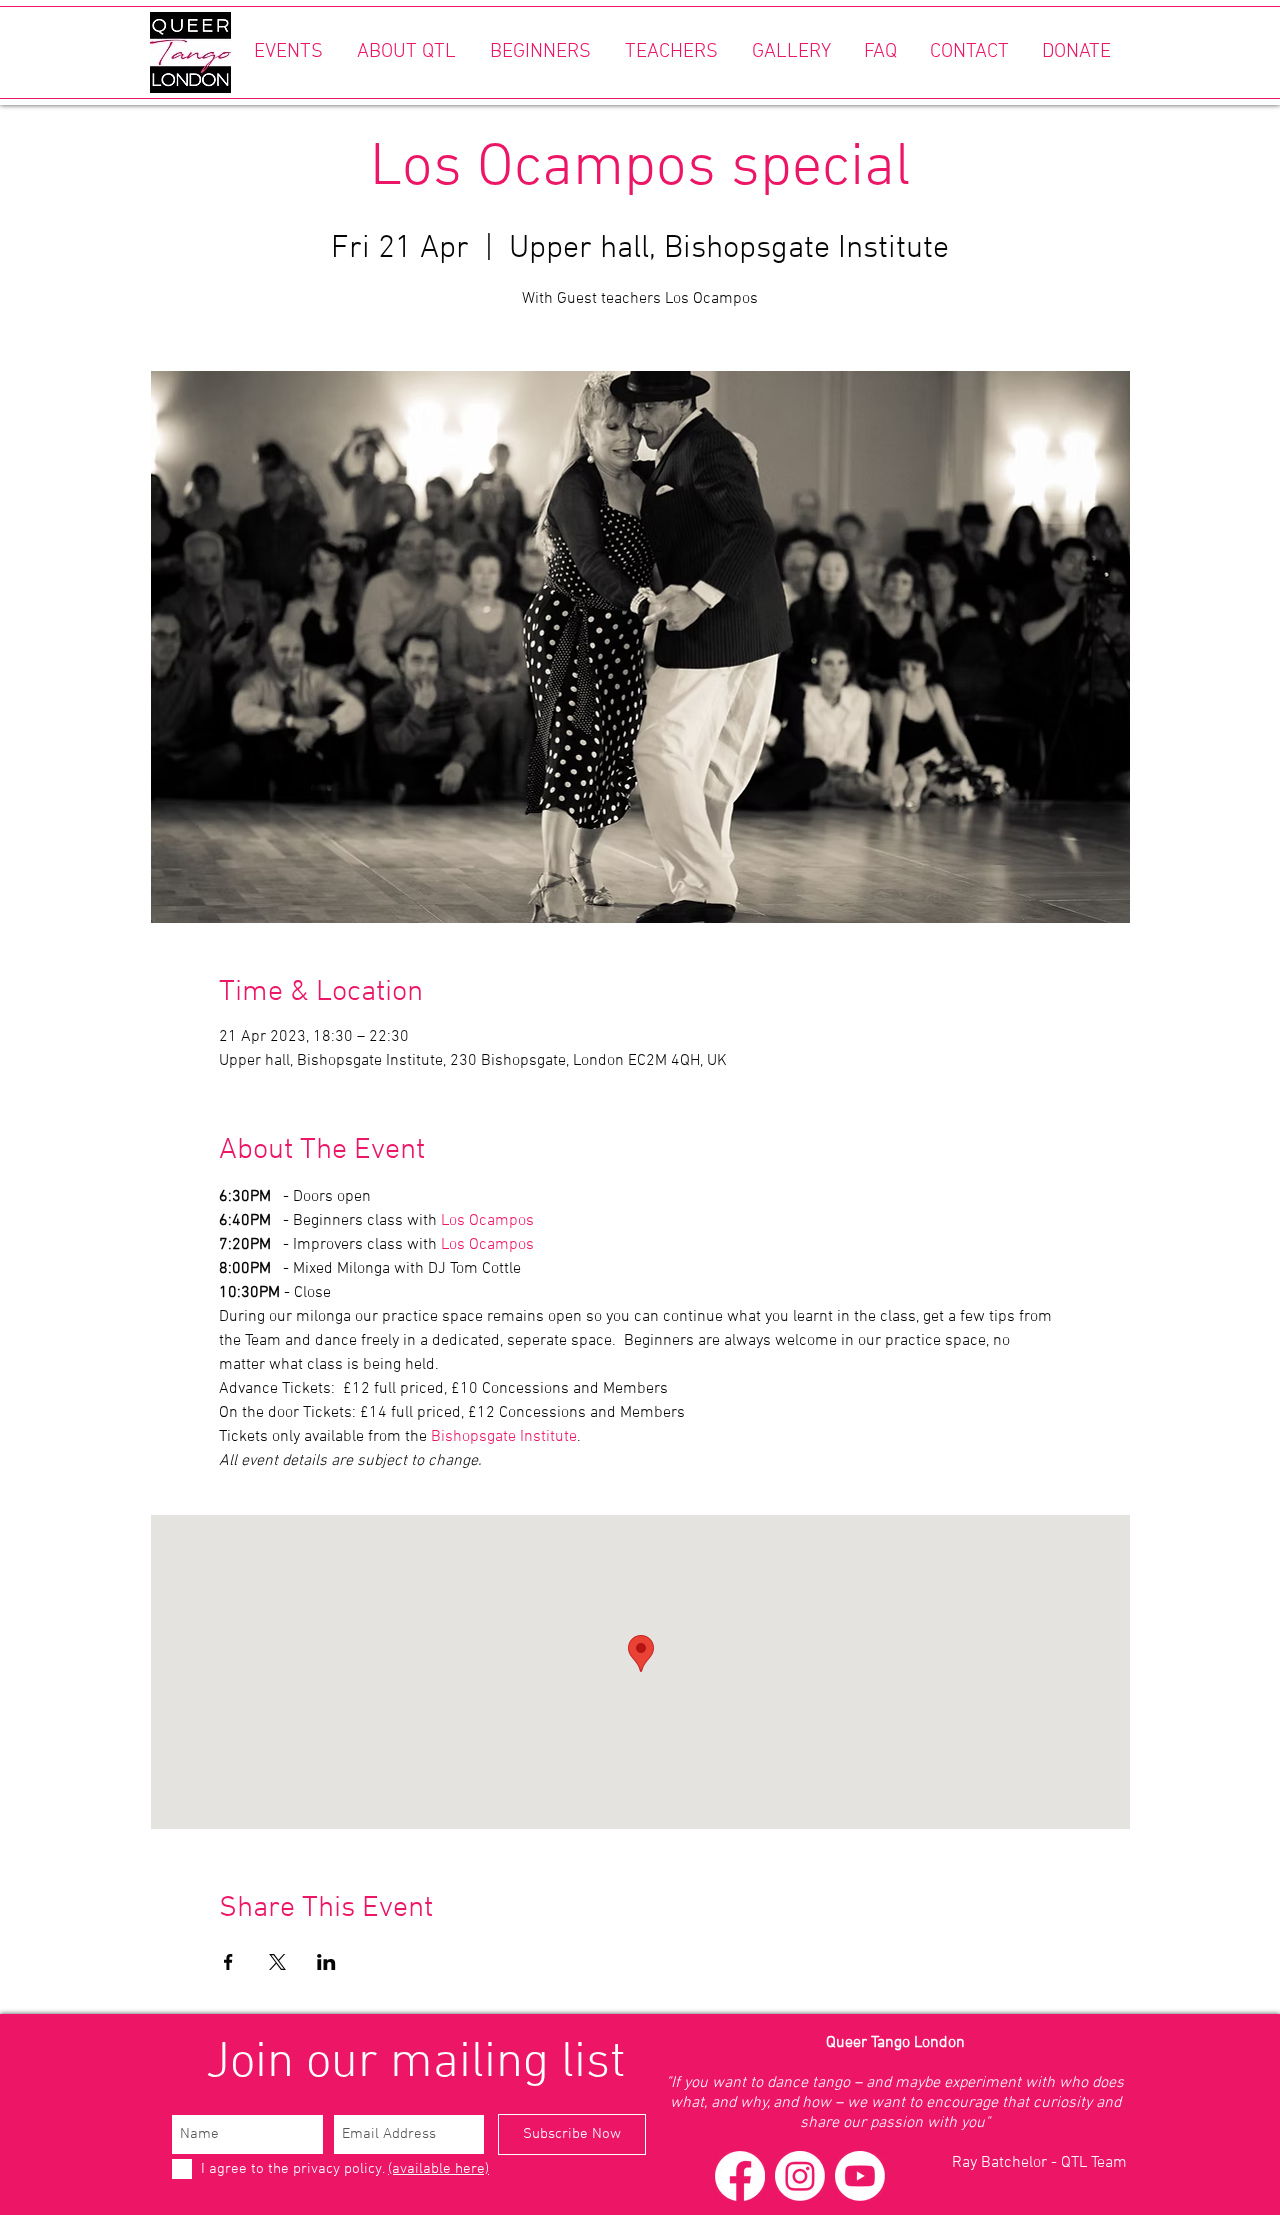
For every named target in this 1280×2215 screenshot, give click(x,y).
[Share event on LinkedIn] (326, 1962)
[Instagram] (800, 2176)
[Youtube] (860, 2176)
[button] (288, 52)
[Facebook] (740, 2176)
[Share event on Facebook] (228, 1962)
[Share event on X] (277, 1962)
